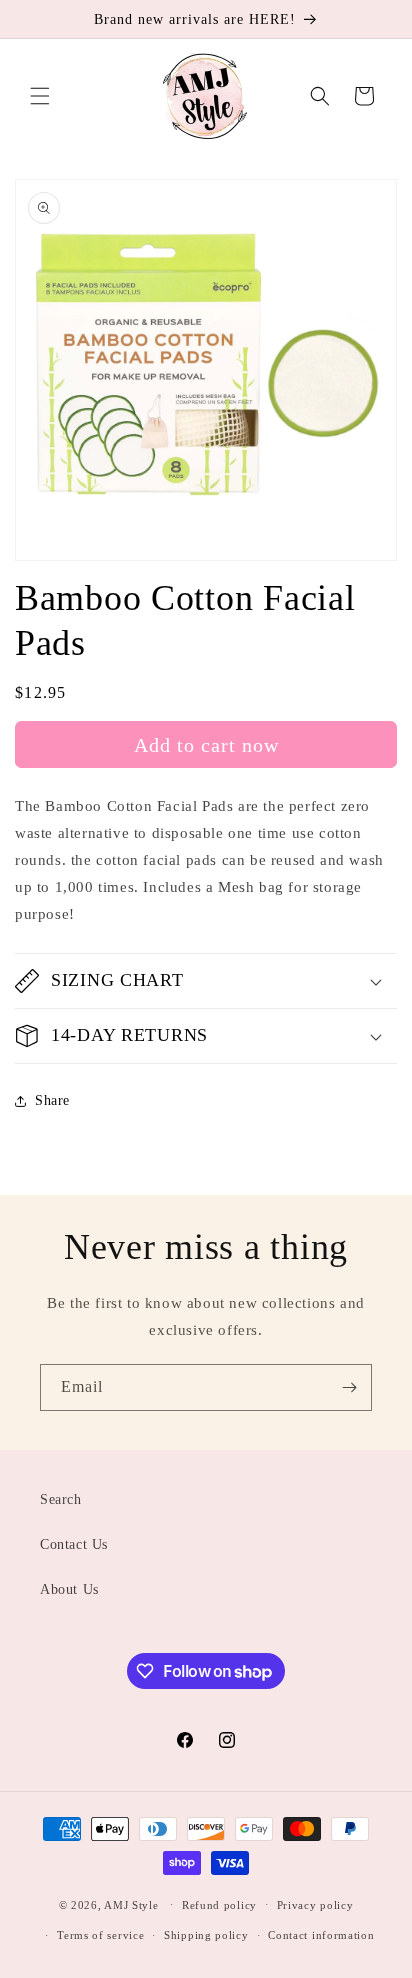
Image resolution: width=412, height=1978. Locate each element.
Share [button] (52, 1100)
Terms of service (100, 1935)
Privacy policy (315, 1905)
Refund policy (219, 1905)
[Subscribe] (349, 1387)
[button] (40, 96)
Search (61, 1499)
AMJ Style (131, 1904)
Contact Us (74, 1544)
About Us (69, 1589)
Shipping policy (206, 1935)
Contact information (321, 1935)
